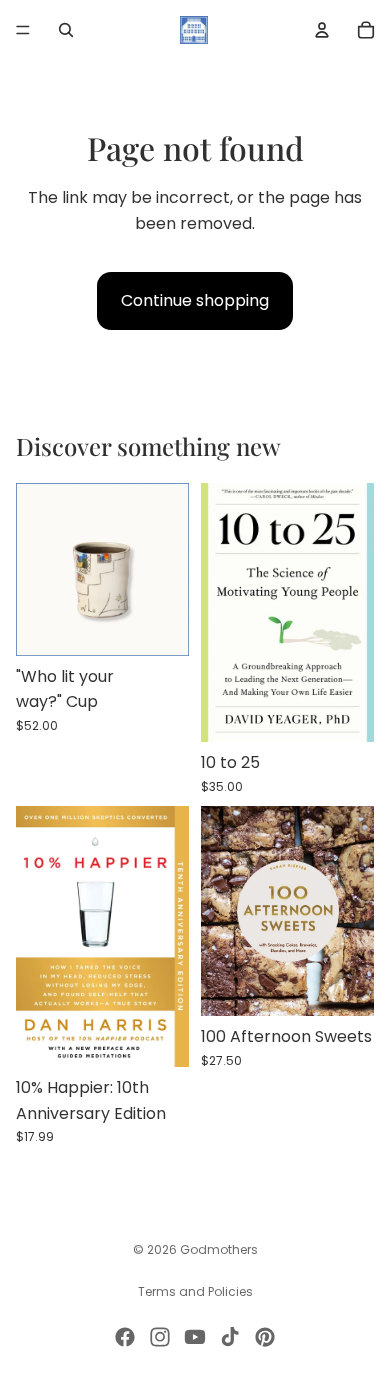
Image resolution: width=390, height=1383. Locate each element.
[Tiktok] (230, 1337)
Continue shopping (195, 300)
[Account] (322, 30)
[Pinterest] (265, 1337)
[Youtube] (195, 1337)
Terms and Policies (195, 1291)
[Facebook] (125, 1337)
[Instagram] (160, 1337)
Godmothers (219, 1249)
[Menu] (23, 30)
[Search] (66, 30)
